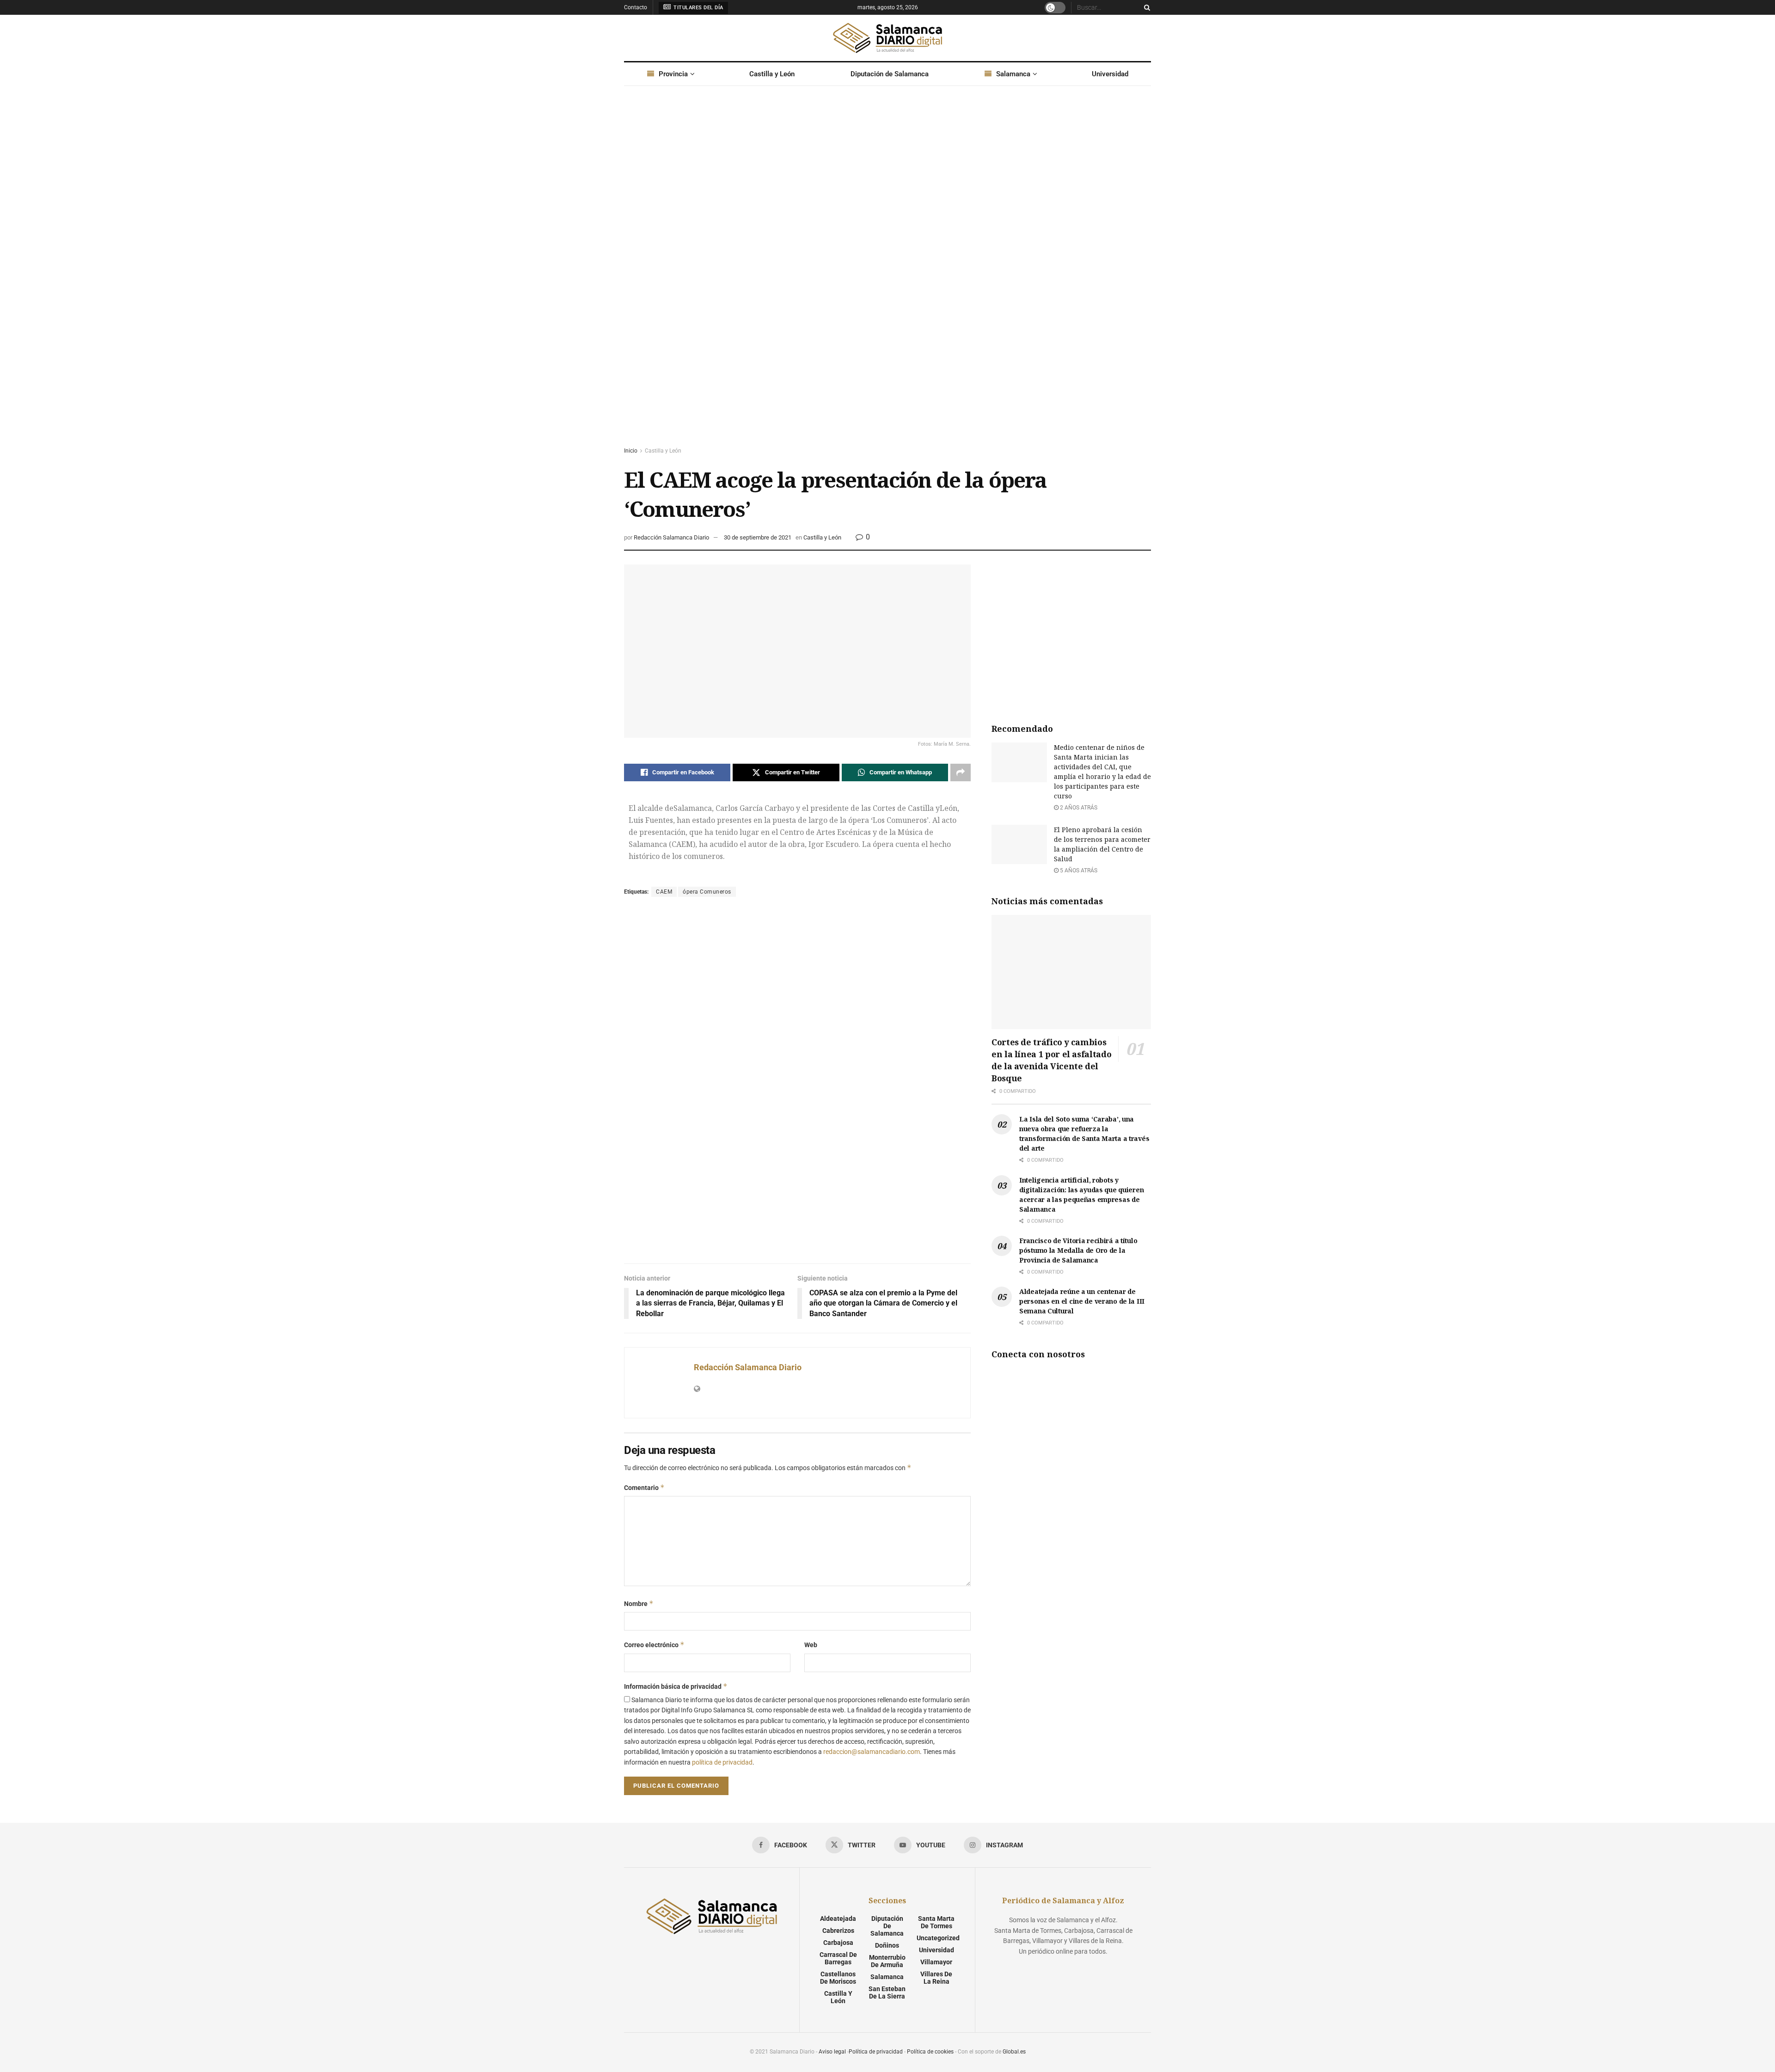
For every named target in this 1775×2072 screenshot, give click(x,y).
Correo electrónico (654, 1645)
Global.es (1014, 2052)
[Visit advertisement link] (887, 275)
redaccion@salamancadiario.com (872, 1752)
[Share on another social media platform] (961, 772)
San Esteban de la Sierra (887, 1992)
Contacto (636, 7)
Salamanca (1013, 74)
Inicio (631, 451)
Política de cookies (930, 2052)
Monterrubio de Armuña (887, 1961)
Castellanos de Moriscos (838, 1978)
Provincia (673, 74)
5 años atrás (1078, 870)
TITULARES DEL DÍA (698, 8)
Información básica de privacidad (676, 1686)
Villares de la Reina (936, 1978)
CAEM (664, 892)
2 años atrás (1078, 808)
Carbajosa (838, 1943)
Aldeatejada (838, 1919)
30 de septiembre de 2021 (758, 537)
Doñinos (887, 1945)
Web (811, 1645)
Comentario (644, 1487)
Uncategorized (938, 1938)
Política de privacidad (876, 2052)
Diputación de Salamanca (890, 74)
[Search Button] (1145, 7)
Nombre (639, 1603)
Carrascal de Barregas (838, 1958)
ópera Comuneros (707, 892)
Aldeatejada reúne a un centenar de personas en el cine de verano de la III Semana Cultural (1082, 1301)
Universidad (1110, 74)
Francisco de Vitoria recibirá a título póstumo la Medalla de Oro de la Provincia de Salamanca (1078, 1250)
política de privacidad (722, 1762)
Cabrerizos (838, 1931)
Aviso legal (832, 2052)
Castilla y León (772, 74)
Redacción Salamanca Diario (671, 537)
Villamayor (936, 1962)
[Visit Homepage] (887, 38)
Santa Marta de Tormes (936, 1922)
